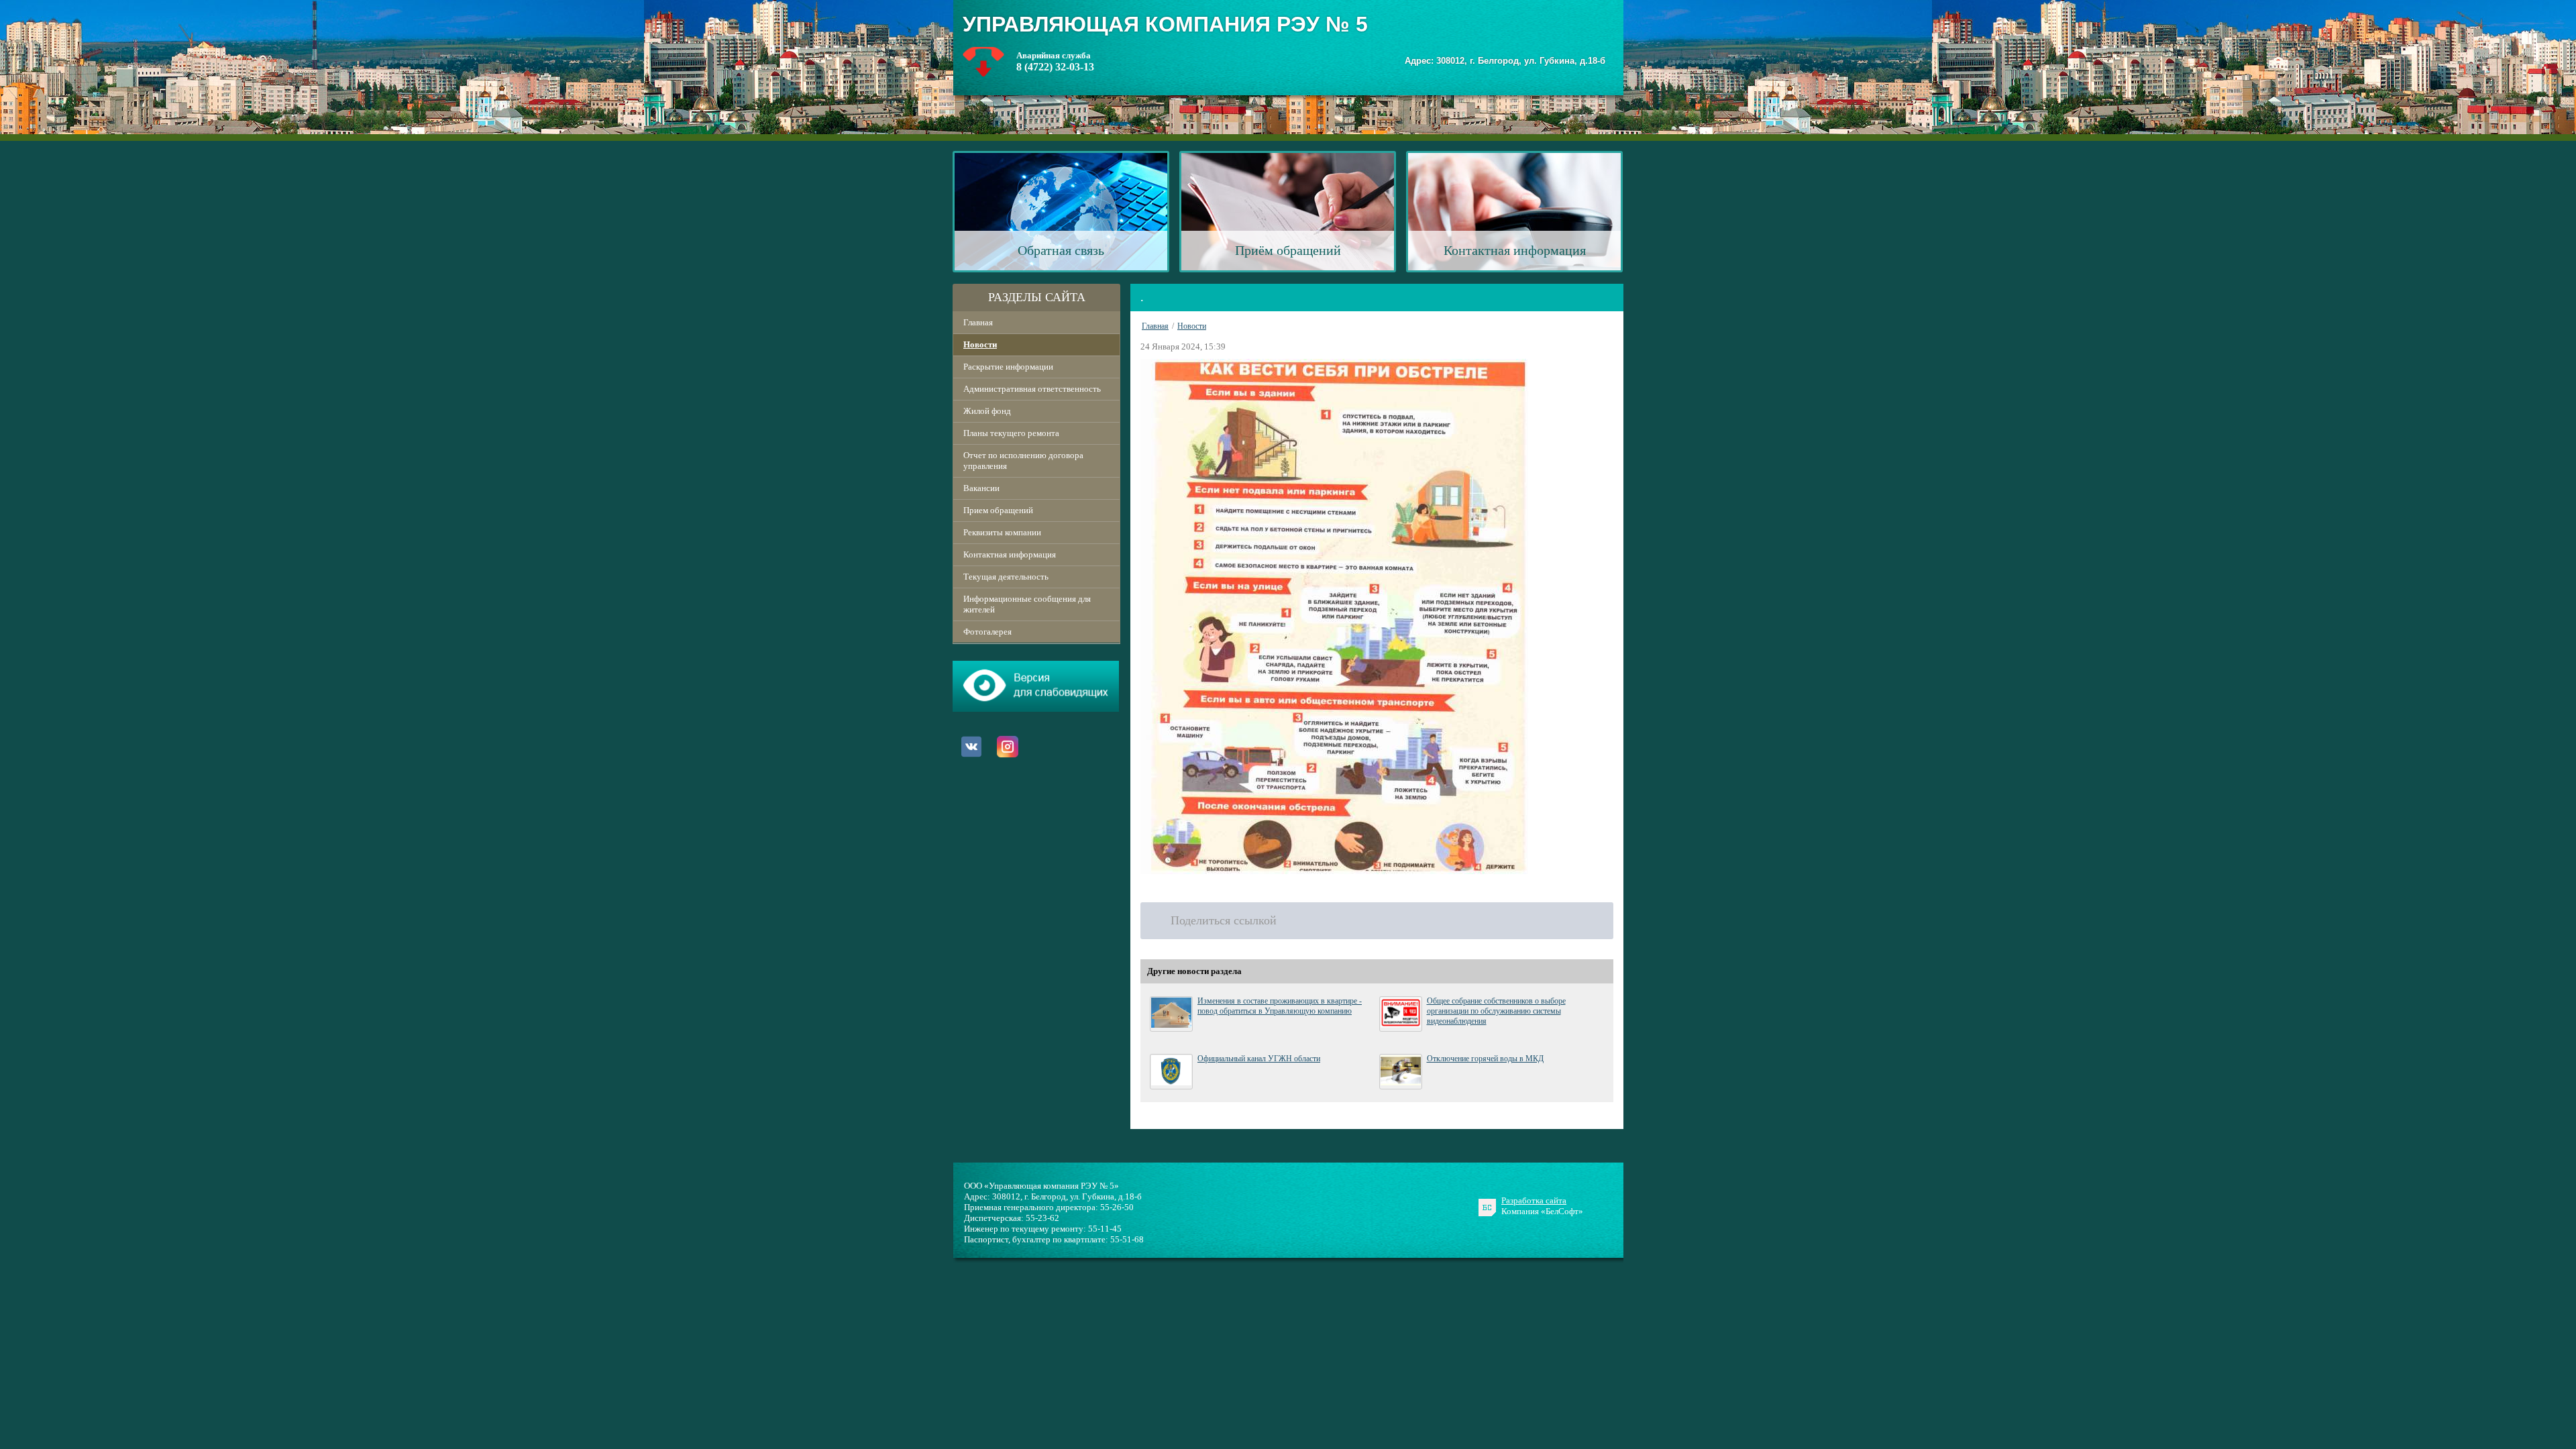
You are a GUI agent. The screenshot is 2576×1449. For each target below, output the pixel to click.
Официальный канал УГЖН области (1259, 1059)
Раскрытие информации (1008, 367)
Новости (980, 344)
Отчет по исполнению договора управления (1023, 461)
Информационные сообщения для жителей (1027, 604)
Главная (978, 322)
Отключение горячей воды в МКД (1485, 1059)
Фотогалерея (987, 632)
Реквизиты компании (1002, 532)
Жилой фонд (987, 411)
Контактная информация (1010, 554)
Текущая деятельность (1006, 577)
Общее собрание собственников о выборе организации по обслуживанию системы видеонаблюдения (1496, 1011)
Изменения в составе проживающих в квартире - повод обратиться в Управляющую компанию (1280, 1006)
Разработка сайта (1534, 1200)
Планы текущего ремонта (1011, 433)
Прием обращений (998, 510)
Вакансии (981, 488)
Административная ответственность (1032, 389)
